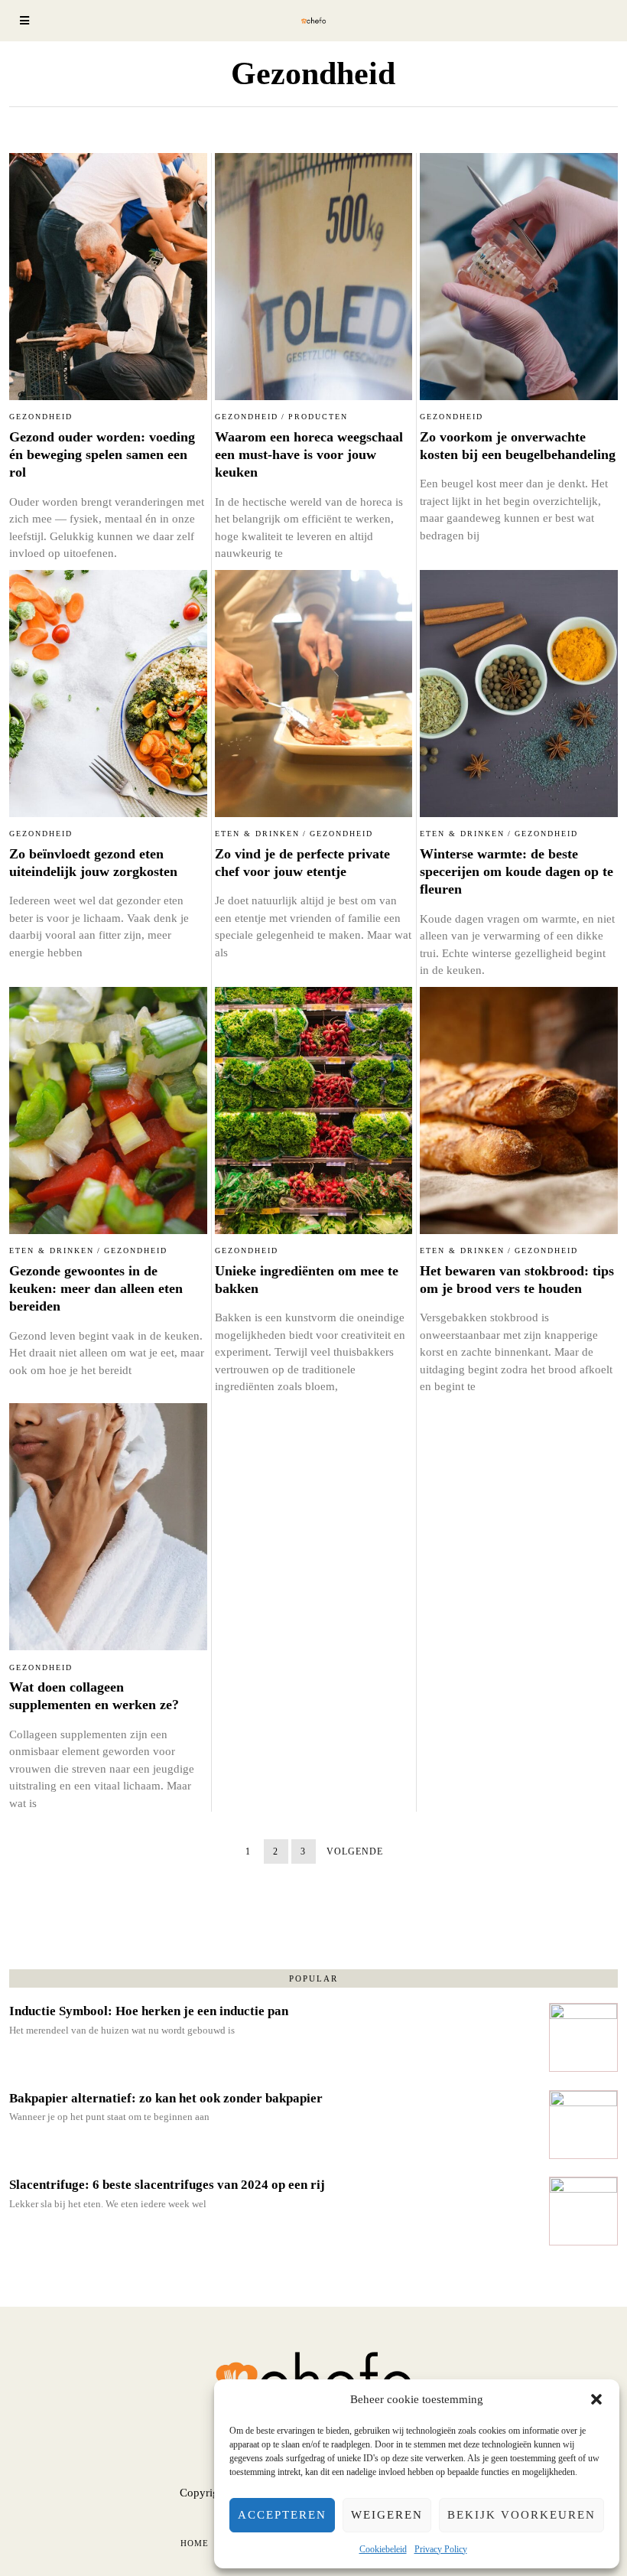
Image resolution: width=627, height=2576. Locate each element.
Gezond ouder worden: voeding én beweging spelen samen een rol (102, 455)
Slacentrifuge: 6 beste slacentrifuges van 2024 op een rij (167, 2185)
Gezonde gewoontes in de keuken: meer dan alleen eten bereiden (96, 1289)
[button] (596, 2399)
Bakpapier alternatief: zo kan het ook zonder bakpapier (166, 2098)
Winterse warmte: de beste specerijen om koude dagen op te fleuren (517, 872)
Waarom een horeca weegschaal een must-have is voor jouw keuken (309, 455)
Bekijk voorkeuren (521, 2515)
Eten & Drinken (257, 834)
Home (195, 2543)
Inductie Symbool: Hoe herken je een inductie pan (149, 2011)
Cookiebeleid (383, 2549)
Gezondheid (41, 417)
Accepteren (282, 2515)
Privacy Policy (441, 2549)
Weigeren (387, 2515)
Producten (318, 417)
